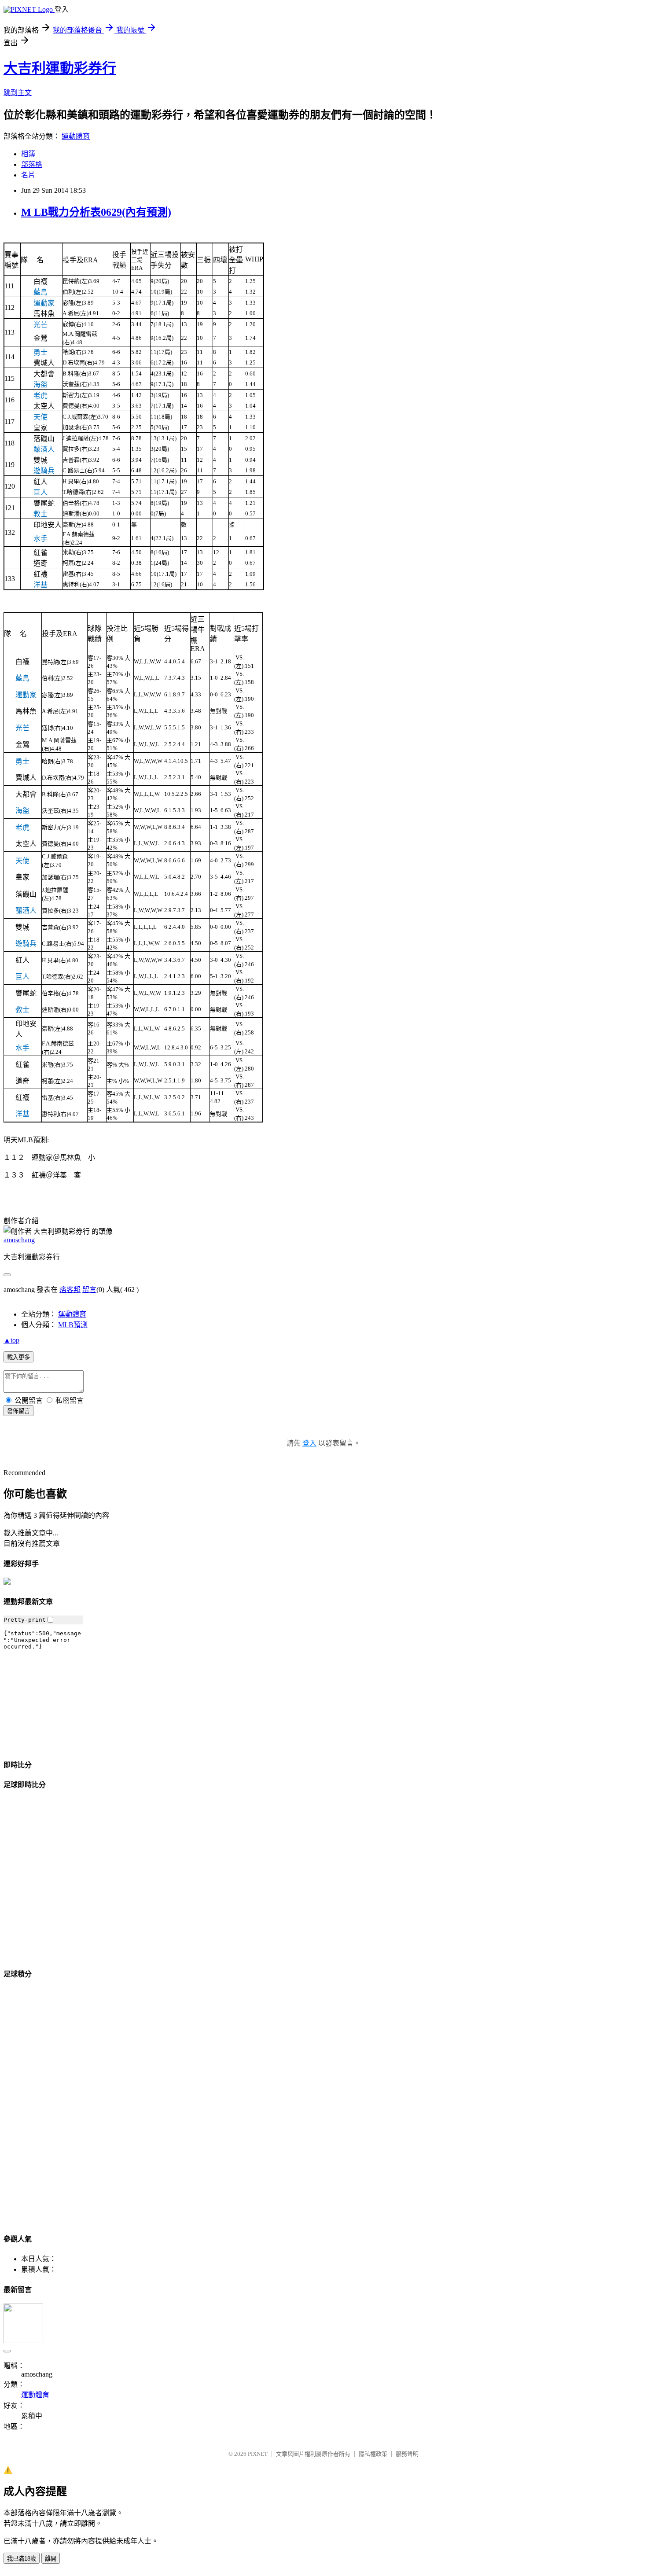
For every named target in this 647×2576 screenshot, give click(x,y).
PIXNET (258, 2454)
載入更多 (18, 1357)
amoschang (19, 1240)
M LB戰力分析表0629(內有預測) (96, 212)
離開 (51, 2559)
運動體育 (76, 136)
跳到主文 (18, 93)
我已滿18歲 (22, 2559)
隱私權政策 (373, 2454)
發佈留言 (18, 1411)
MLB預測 (73, 1325)
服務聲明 (407, 2454)
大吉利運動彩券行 (60, 68)
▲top (11, 1340)
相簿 (28, 154)
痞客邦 (70, 1290)
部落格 (32, 164)
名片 (28, 175)
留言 (89, 1290)
